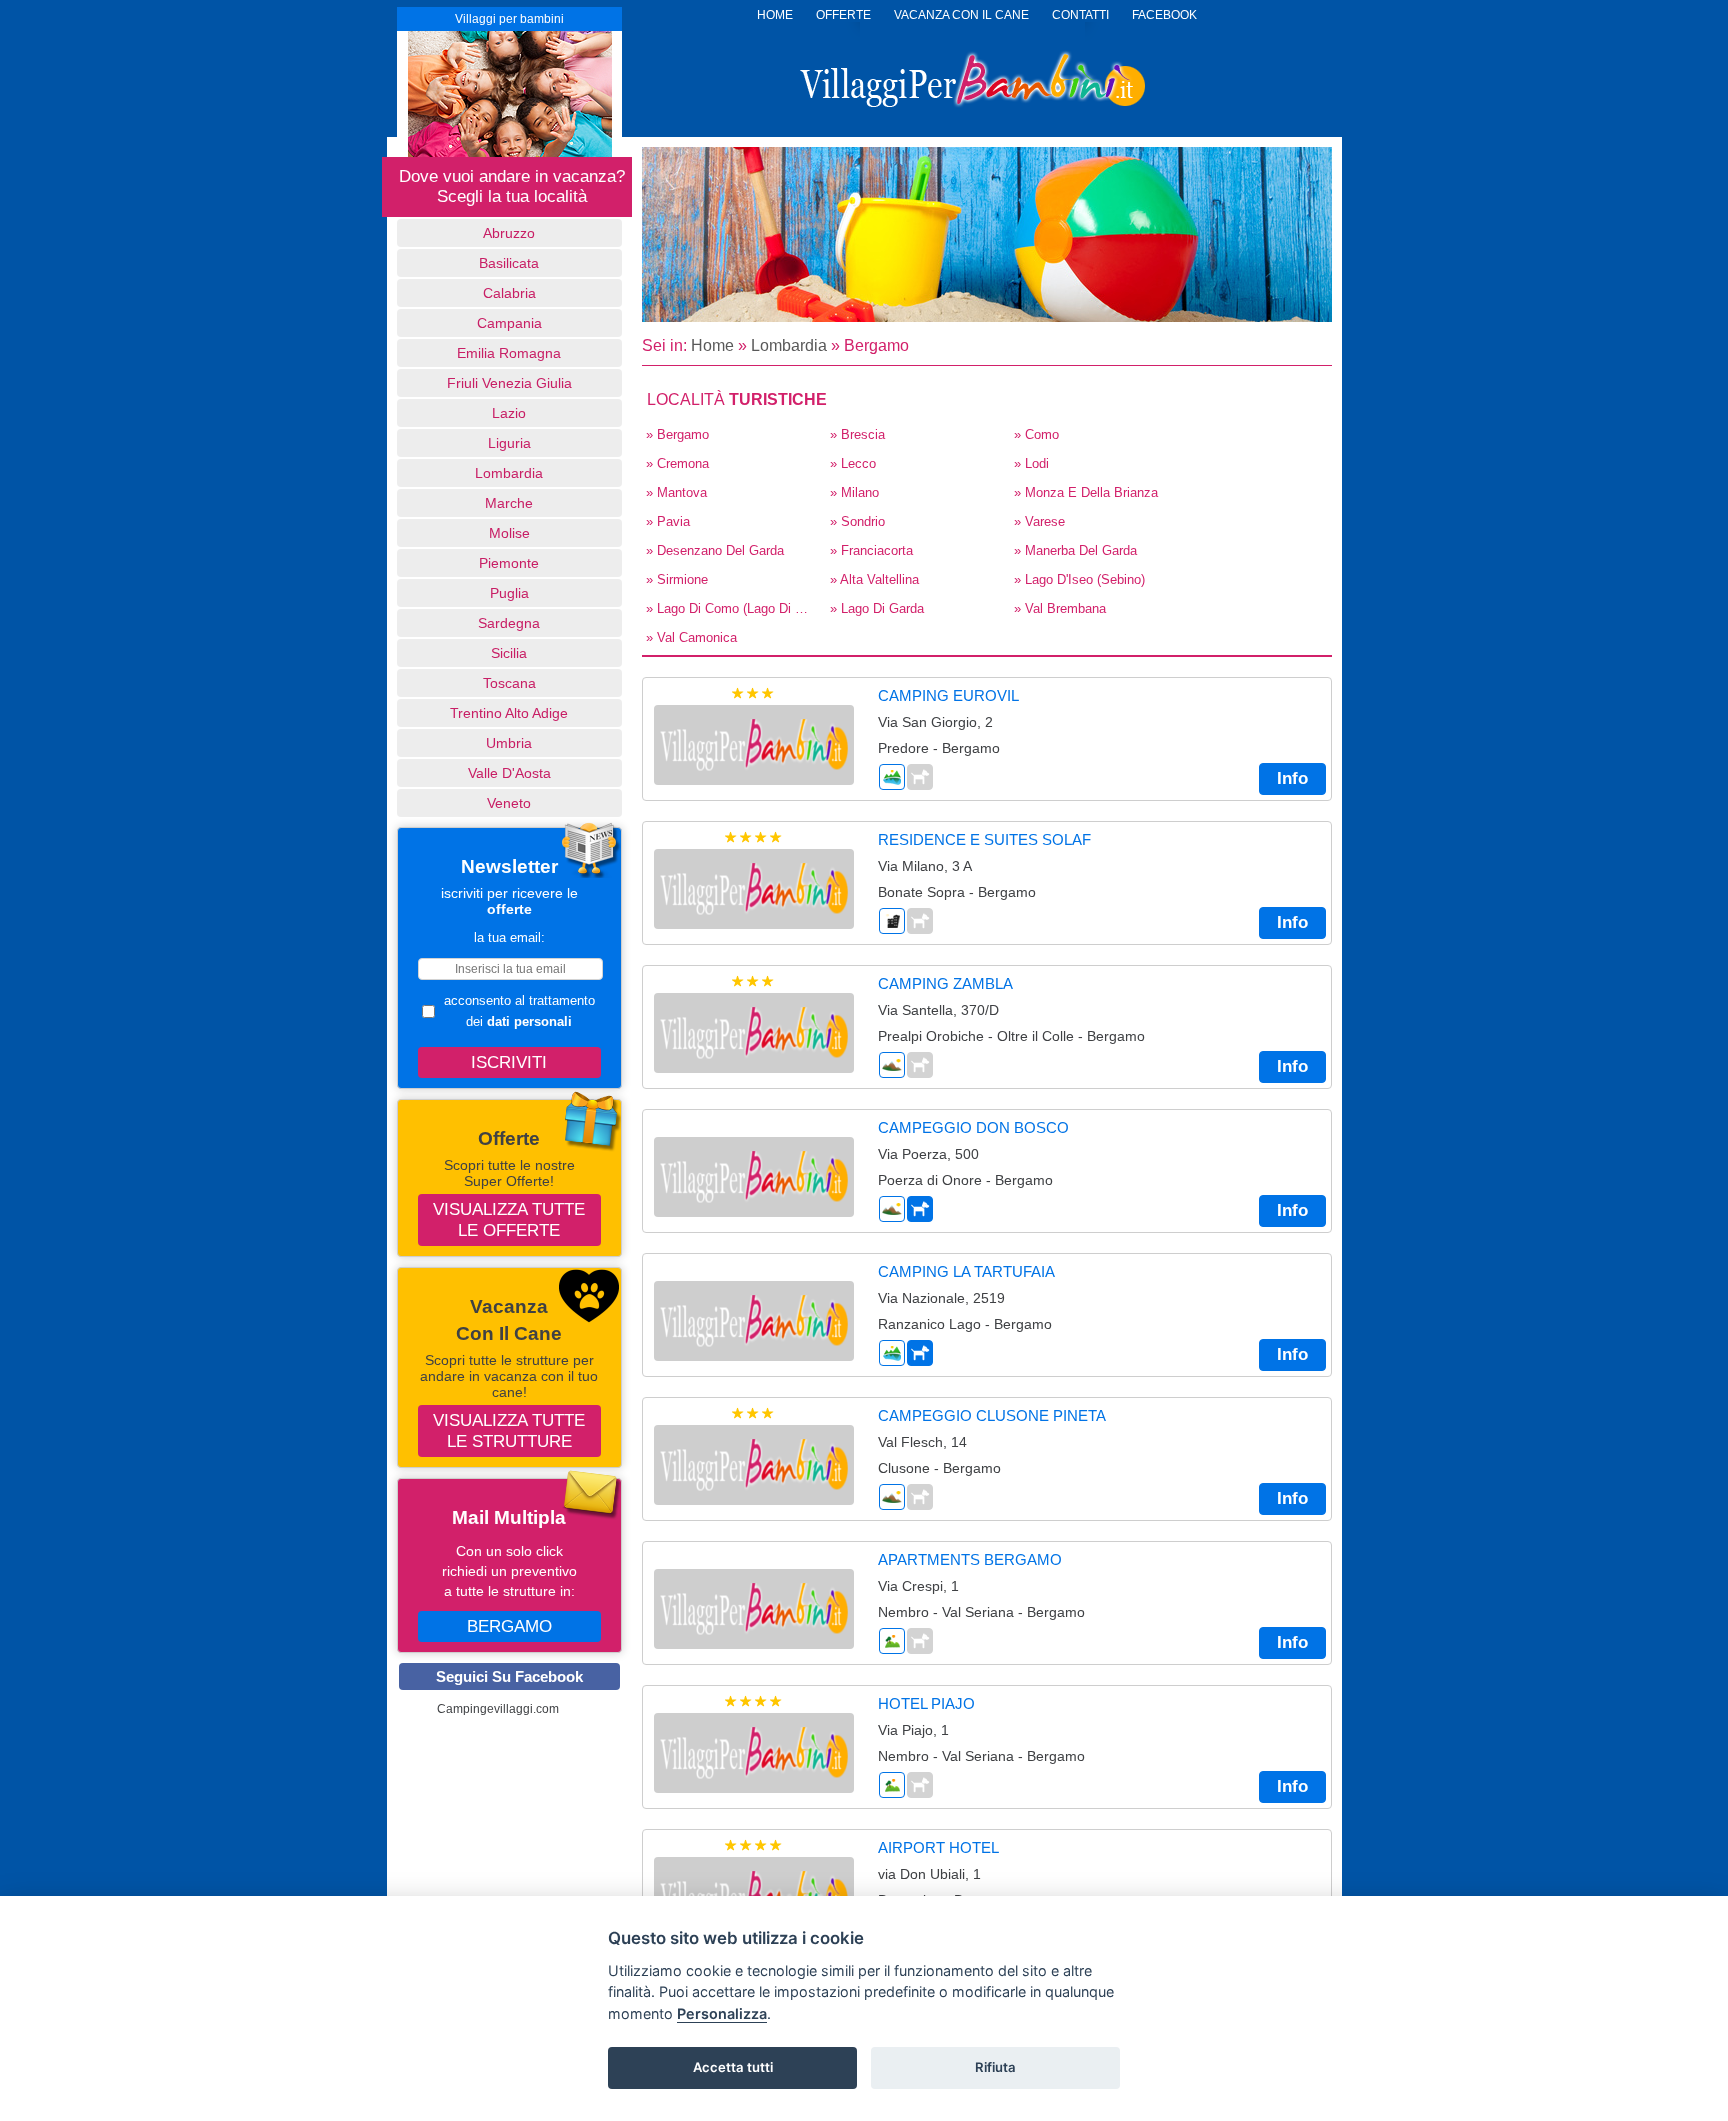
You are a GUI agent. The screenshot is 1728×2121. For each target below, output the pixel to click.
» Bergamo (677, 434)
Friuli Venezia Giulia (509, 383)
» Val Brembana (1060, 608)
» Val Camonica (691, 637)
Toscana (509, 683)
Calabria (509, 293)
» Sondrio (857, 521)
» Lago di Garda (877, 608)
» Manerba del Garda (1075, 550)
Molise (509, 533)
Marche (509, 503)
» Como (1036, 434)
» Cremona (677, 463)
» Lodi (1031, 463)
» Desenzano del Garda (715, 550)
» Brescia (857, 434)
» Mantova (676, 492)
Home (712, 345)
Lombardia (509, 473)
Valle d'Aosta (509, 773)
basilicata (509, 263)
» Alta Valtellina (874, 579)
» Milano (854, 492)
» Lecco (853, 463)
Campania (509, 323)
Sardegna (509, 623)
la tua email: (509, 937)
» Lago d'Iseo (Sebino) (1079, 579)
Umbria (509, 743)
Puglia (509, 593)
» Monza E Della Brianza (1086, 492)
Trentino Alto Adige (509, 713)
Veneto (509, 803)
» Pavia (668, 521)
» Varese (1039, 521)
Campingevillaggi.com (498, 1709)
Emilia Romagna (509, 353)
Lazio (509, 413)
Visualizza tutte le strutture (509, 1430)
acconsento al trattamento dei (519, 1011)
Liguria (509, 443)
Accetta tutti (733, 2067)
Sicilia (509, 653)
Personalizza (722, 2013)
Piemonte (509, 563)
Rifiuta (995, 2067)
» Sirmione (677, 579)
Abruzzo (509, 233)
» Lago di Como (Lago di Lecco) (732, 608)
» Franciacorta (871, 550)
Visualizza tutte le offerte (509, 1219)
